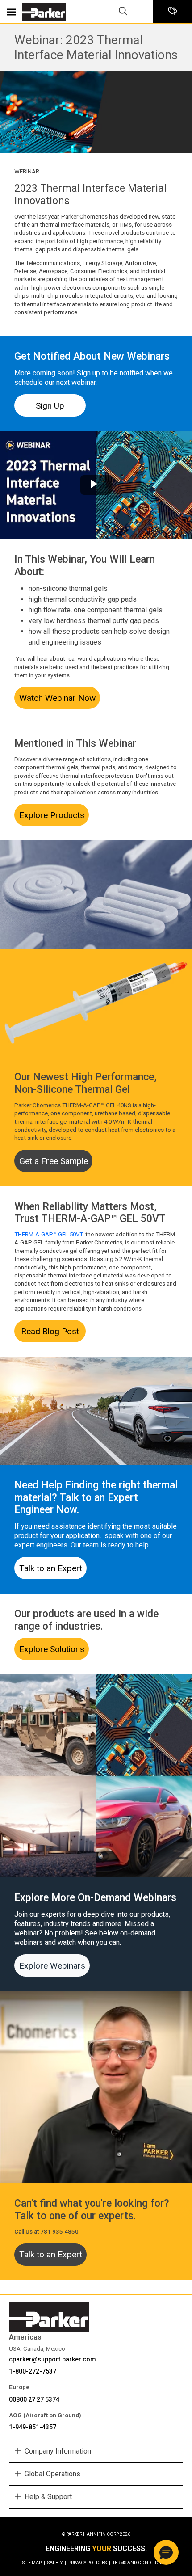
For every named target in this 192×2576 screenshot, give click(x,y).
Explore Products (52, 815)
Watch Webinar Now (57, 698)
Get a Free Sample (54, 1161)
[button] (166, 2552)
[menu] (11, 12)
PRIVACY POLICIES (89, 2563)
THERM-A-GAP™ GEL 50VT (48, 1234)
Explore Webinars (52, 1966)
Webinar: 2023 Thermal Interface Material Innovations (96, 47)
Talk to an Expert (51, 1568)
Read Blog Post (50, 1331)
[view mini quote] (173, 12)
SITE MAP (34, 2563)
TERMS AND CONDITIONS (139, 2563)
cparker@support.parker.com (52, 2359)
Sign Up (50, 406)
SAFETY (57, 2563)
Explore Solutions (52, 1649)
